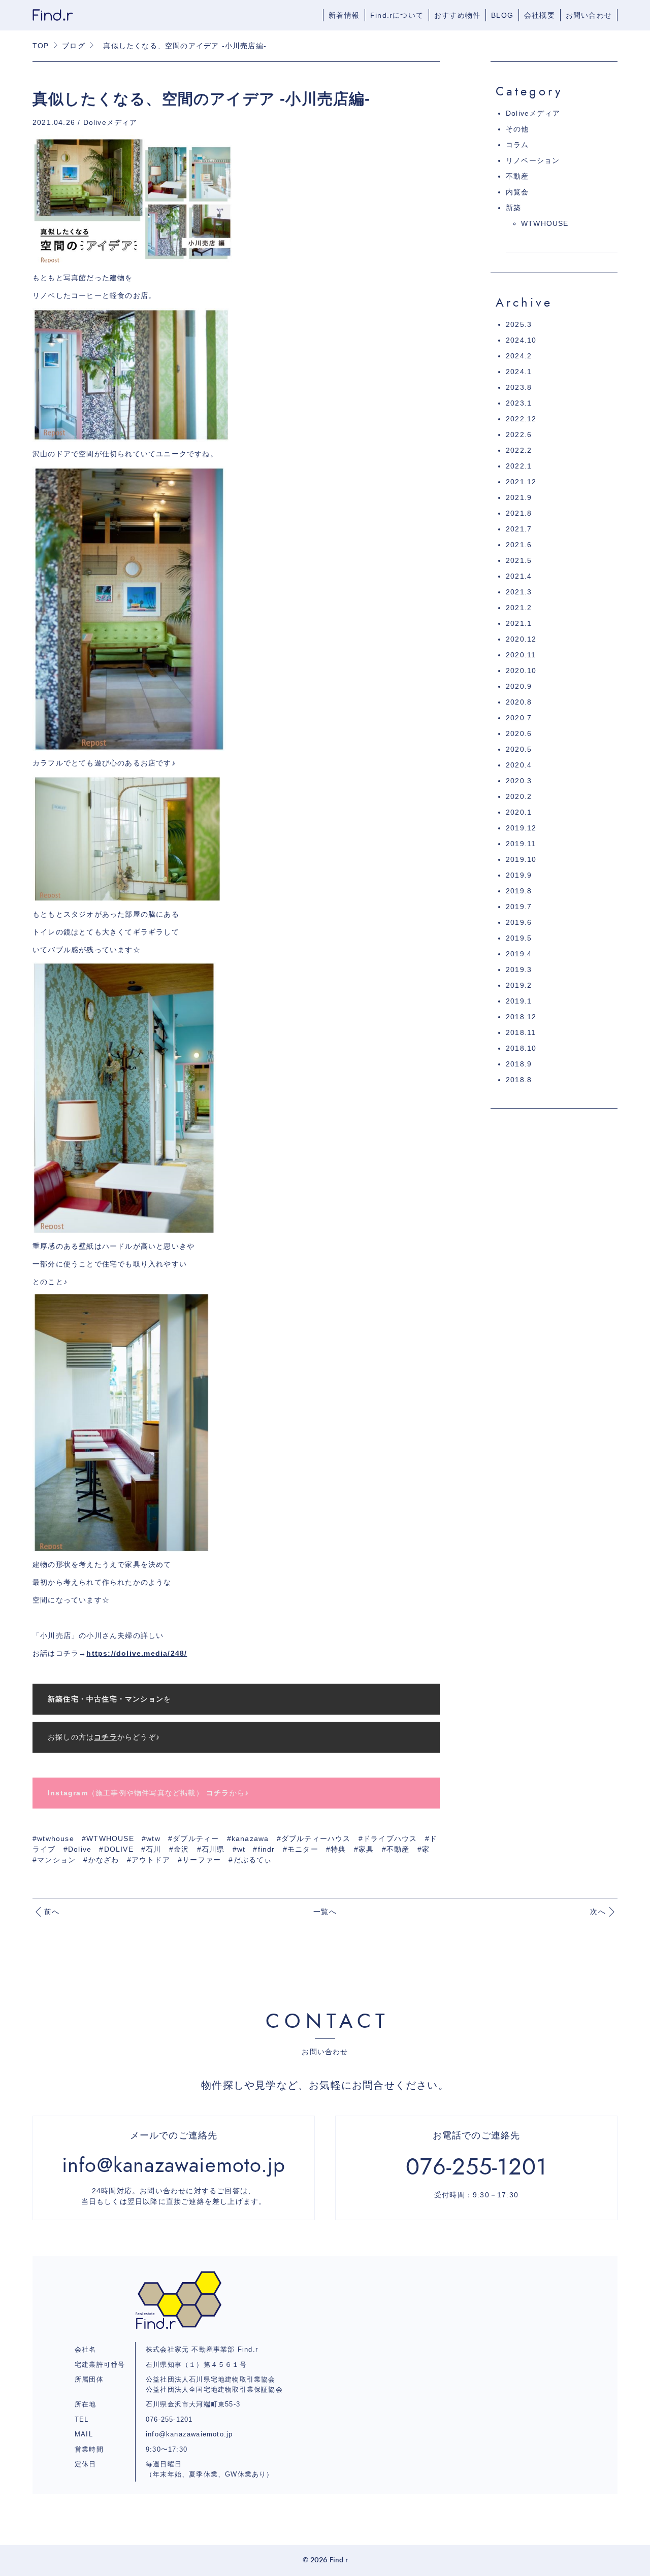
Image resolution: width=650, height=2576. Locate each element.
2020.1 (519, 812)
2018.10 (521, 1048)
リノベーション (533, 160)
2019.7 (519, 907)
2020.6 (519, 733)
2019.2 (519, 985)
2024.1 (519, 372)
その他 (517, 129)
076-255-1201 (169, 2419)
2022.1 (519, 466)
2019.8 (519, 891)
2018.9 (519, 1064)
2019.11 (521, 844)
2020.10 (521, 671)
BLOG (502, 15)
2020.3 (519, 781)
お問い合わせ (589, 15)
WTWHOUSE (545, 223)
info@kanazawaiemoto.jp (189, 2434)
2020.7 (519, 718)
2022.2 (519, 450)
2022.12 (521, 419)
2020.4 (519, 765)
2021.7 (519, 529)
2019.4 (519, 954)
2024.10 (521, 340)
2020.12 (521, 639)
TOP (41, 46)
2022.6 (519, 434)
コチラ (218, 1793)
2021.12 (521, 482)
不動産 (517, 176)
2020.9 (519, 686)
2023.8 (519, 387)
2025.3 (519, 324)
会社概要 (540, 15)
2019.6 (519, 922)
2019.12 (521, 828)
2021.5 (519, 560)
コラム (517, 145)
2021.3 (519, 592)
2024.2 (519, 356)
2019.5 (519, 938)
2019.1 (519, 1001)
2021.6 (519, 545)
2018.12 (521, 1017)
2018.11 (521, 1032)
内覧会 (517, 192)
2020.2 (519, 796)
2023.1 (519, 403)
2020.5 (519, 749)
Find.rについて (397, 15)
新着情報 (344, 15)
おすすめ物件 (457, 15)
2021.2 (519, 608)
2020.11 (521, 655)
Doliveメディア (533, 113)
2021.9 (519, 497)
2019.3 (519, 969)
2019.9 (519, 875)
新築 (513, 208)
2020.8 (519, 702)
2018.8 (519, 1080)
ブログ (74, 46)
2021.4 (519, 576)
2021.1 (519, 623)
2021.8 (519, 513)
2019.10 (521, 859)
